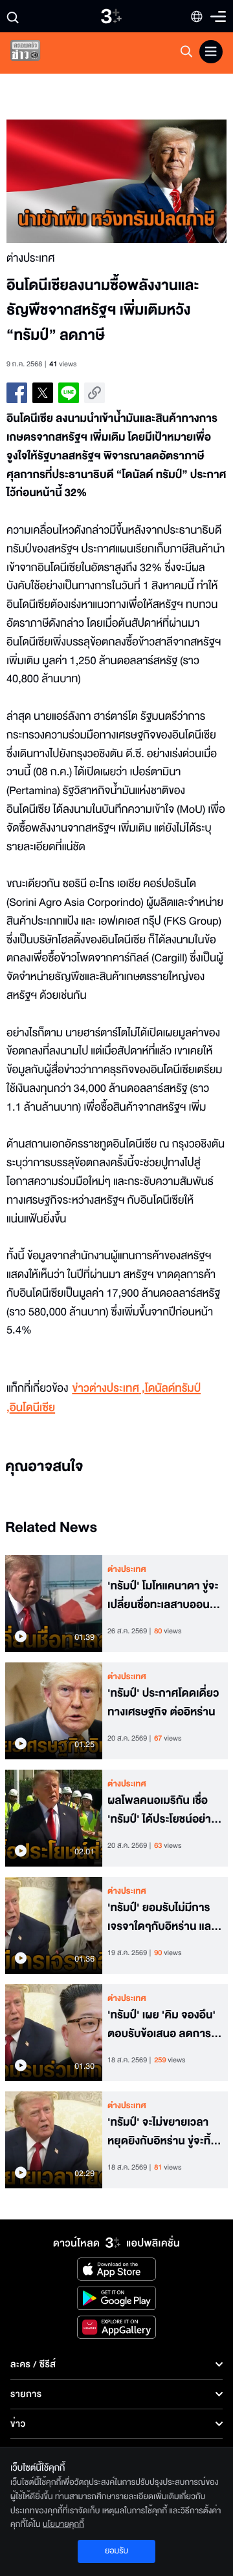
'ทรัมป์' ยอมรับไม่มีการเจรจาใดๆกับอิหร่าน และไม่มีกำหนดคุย (161, 1918)
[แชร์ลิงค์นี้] (94, 393)
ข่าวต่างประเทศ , (108, 1389)
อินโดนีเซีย (32, 1408)
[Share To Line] (69, 393)
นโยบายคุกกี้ (63, 2524)
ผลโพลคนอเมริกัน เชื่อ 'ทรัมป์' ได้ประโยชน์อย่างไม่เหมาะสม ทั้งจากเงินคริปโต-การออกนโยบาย (163, 1810)
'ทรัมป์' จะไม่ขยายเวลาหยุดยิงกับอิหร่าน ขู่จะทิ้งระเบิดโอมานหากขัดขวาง (163, 2132)
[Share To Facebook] (17, 393)
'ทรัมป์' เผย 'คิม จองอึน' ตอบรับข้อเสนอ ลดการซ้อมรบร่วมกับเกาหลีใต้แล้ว (161, 2025)
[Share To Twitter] (43, 393)
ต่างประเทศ (127, 1569)
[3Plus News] (36, 53)
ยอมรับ (116, 2551)
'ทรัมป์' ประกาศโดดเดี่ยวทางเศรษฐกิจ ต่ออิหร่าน (163, 1703)
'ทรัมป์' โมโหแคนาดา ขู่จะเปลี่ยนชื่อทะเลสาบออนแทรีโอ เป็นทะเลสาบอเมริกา (164, 1596)
